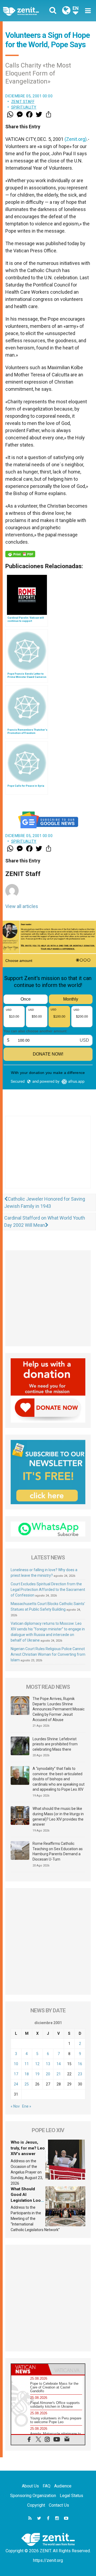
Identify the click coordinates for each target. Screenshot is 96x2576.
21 (59, 2074)
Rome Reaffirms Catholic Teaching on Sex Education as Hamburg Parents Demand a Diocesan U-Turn (58, 1851)
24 (16, 2084)
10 (16, 2064)
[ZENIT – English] (27, 11)
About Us (30, 2486)
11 (27, 2064)
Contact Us (59, 2505)
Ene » (27, 2106)
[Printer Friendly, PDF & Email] (20, 554)
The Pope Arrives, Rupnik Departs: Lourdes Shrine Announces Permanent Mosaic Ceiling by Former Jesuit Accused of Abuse (59, 1709)
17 (16, 2074)
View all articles (22, 906)
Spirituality (24, 107)
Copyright (36, 2505)
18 (27, 2074)
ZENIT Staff (23, 102)
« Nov (15, 2106)
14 (59, 2064)
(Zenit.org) (76, 139)
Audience (63, 2486)
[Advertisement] (48, 1157)
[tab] (30, 2369)
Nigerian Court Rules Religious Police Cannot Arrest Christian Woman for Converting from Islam (48, 1654)
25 (27, 2084)
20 (48, 2074)
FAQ (47, 2486)
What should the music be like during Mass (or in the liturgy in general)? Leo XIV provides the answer (58, 1816)
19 (37, 2074)
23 (80, 2074)
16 (80, 2064)
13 (48, 2064)
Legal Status (71, 2496)
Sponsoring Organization (33, 2496)
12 (37, 2064)
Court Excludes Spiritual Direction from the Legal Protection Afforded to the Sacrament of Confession (48, 1590)
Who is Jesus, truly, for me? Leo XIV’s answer (28, 2148)
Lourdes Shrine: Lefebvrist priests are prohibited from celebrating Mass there (55, 1744)
